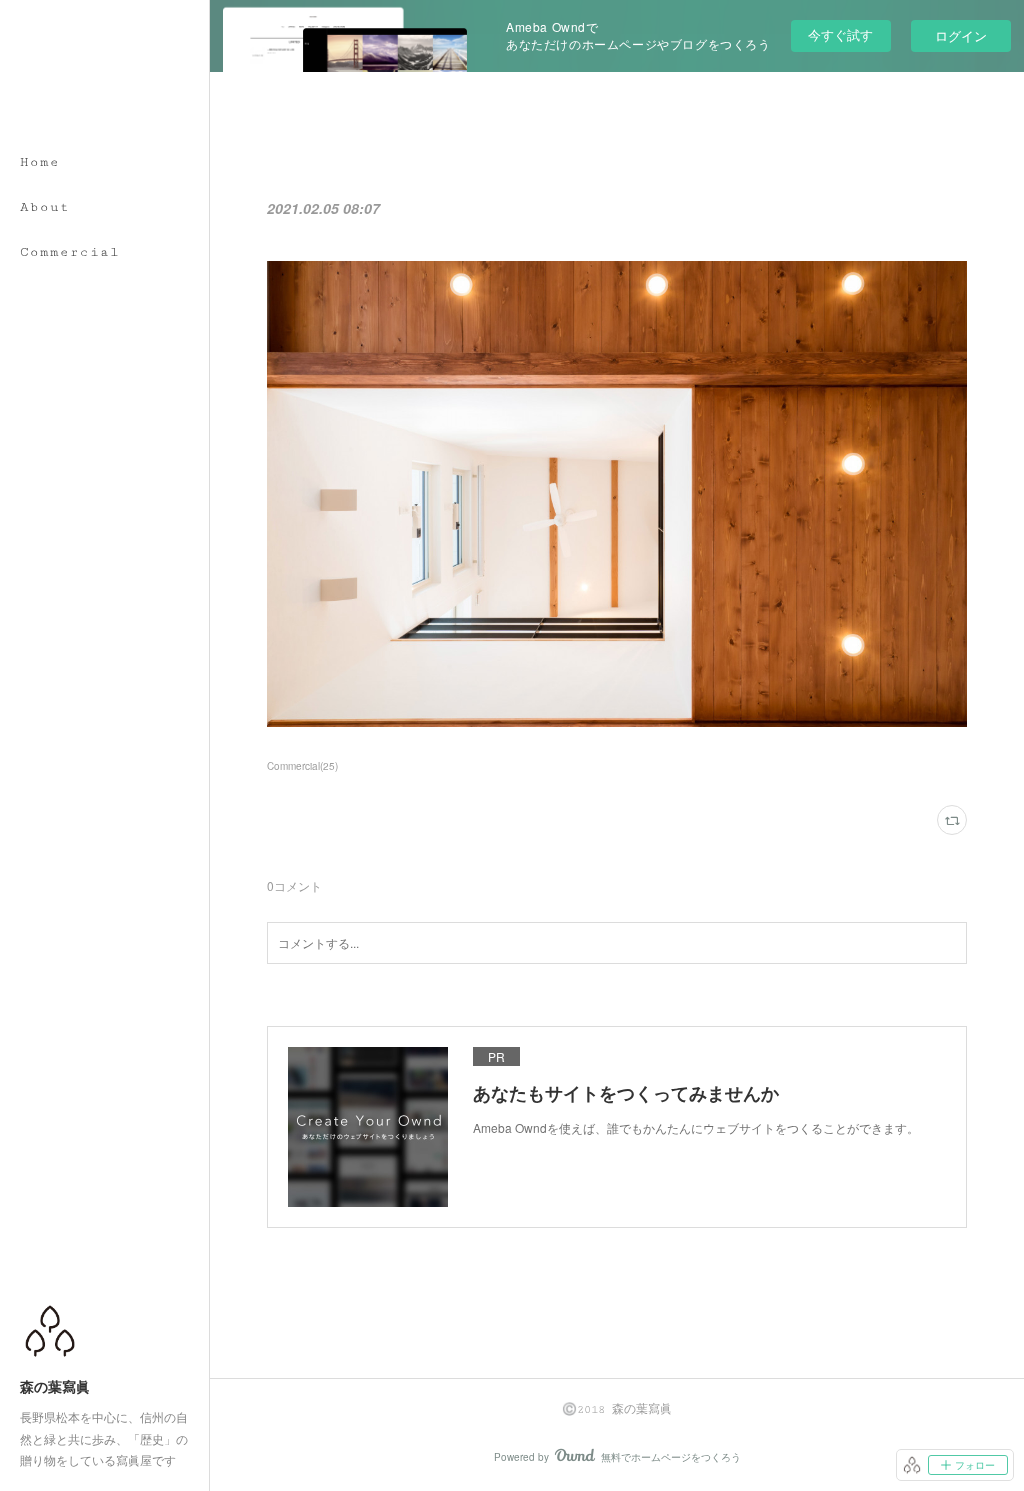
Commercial (70, 252)
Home (40, 162)
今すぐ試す (840, 34)
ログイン (961, 35)
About (45, 207)
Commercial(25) (302, 766)
